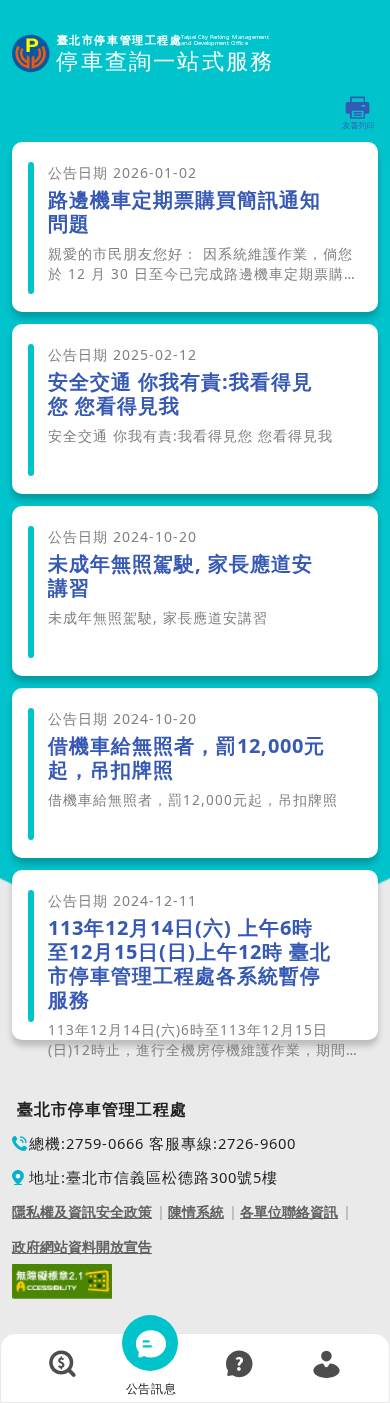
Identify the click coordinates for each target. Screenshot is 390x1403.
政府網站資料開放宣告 (82, 1246)
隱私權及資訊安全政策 (82, 1211)
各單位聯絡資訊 (289, 1211)
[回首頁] (143, 54)
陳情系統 (196, 1211)
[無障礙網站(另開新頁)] (62, 1280)
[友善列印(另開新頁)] (358, 112)
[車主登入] (327, 1364)
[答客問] (239, 1364)
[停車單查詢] (63, 1364)
